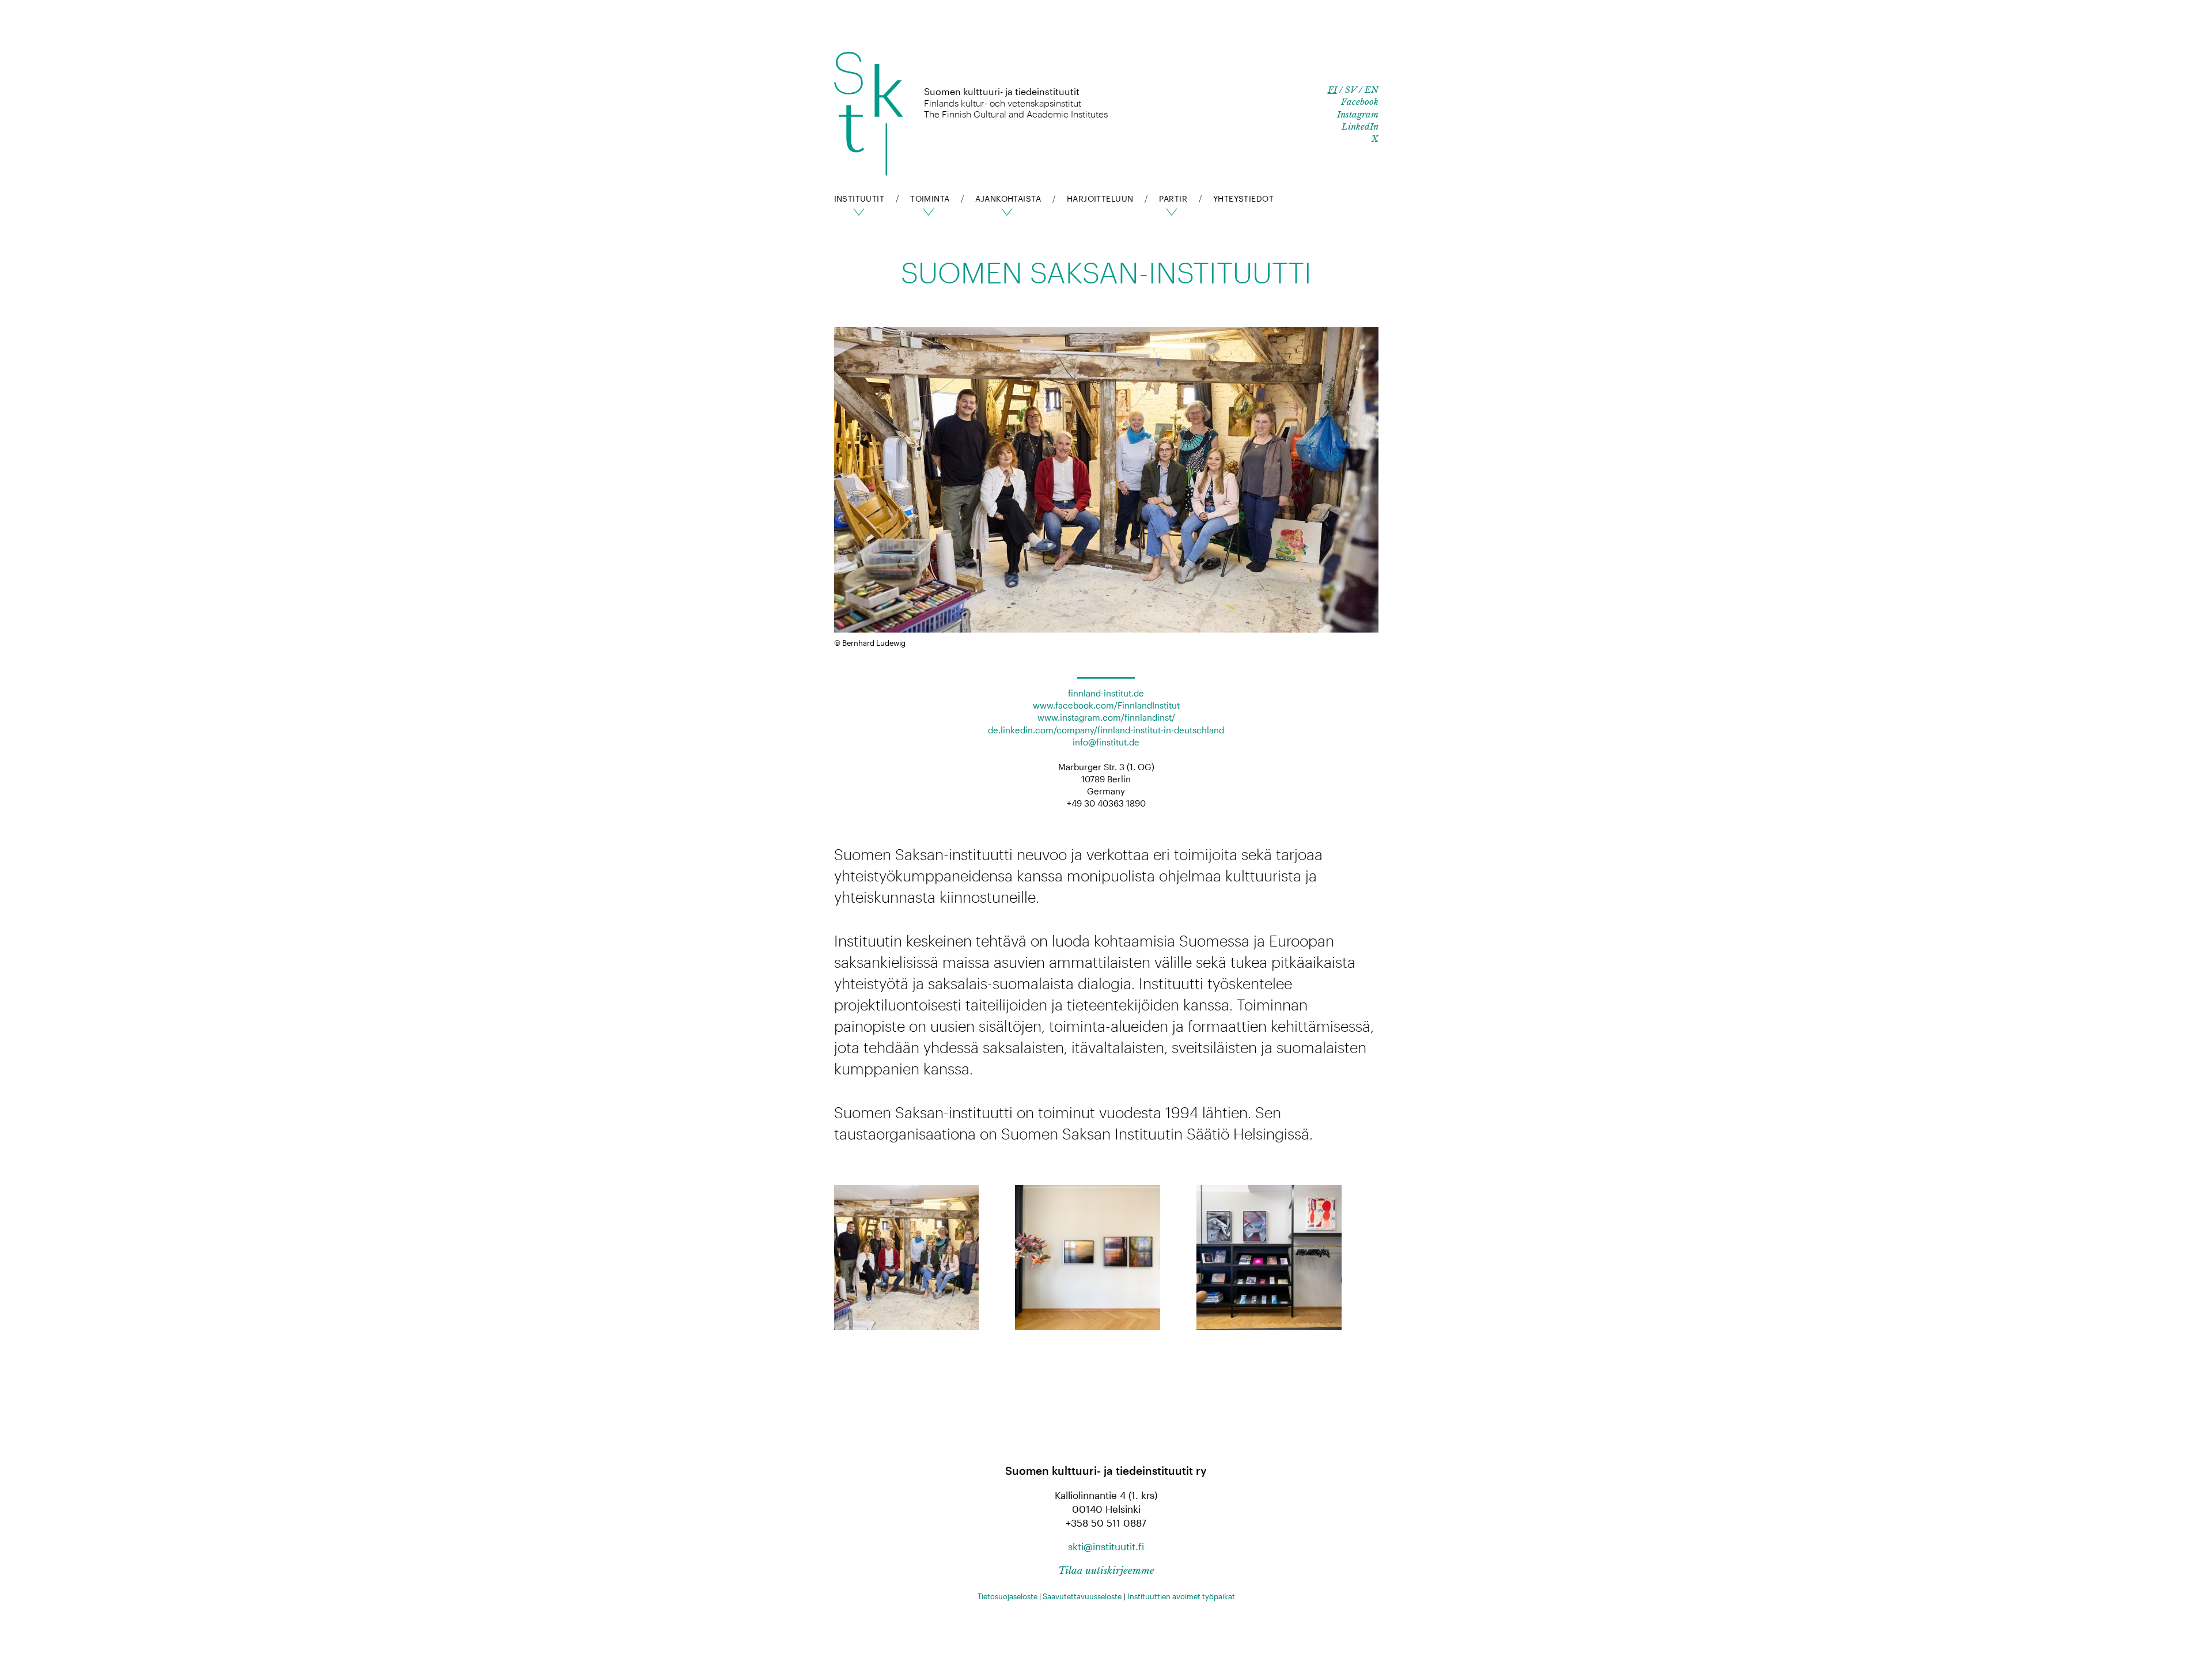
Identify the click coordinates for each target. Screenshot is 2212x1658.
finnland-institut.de (1106, 693)
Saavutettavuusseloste (1082, 1596)
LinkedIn (1360, 126)
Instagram (1358, 114)
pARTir (1173, 198)
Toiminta (930, 198)
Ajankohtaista (1008, 198)
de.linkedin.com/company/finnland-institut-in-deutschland (1106, 730)
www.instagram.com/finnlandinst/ (1106, 717)
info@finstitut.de (1106, 742)
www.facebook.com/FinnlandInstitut (1106, 705)
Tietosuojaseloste (1007, 1596)
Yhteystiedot (1243, 198)
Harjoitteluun (1100, 198)
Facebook (1360, 102)
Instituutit (859, 198)
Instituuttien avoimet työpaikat (1181, 1596)
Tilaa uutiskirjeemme (1106, 1571)
